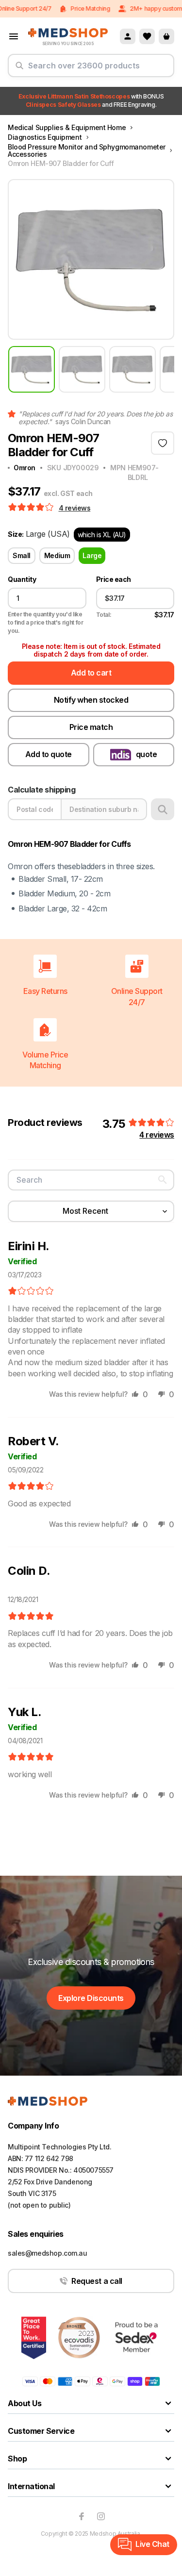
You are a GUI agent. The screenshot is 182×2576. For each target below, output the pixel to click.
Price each (114, 579)
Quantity (22, 579)
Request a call (97, 2281)
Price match (91, 727)
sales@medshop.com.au (48, 2253)
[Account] (128, 36)
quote (147, 754)
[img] (31, 1291)
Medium (57, 555)
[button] (32, 508)
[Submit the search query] (19, 69)
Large (92, 555)
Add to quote (49, 754)
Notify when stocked (91, 700)
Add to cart (91, 673)
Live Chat (152, 2544)
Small (22, 555)
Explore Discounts (91, 1998)
